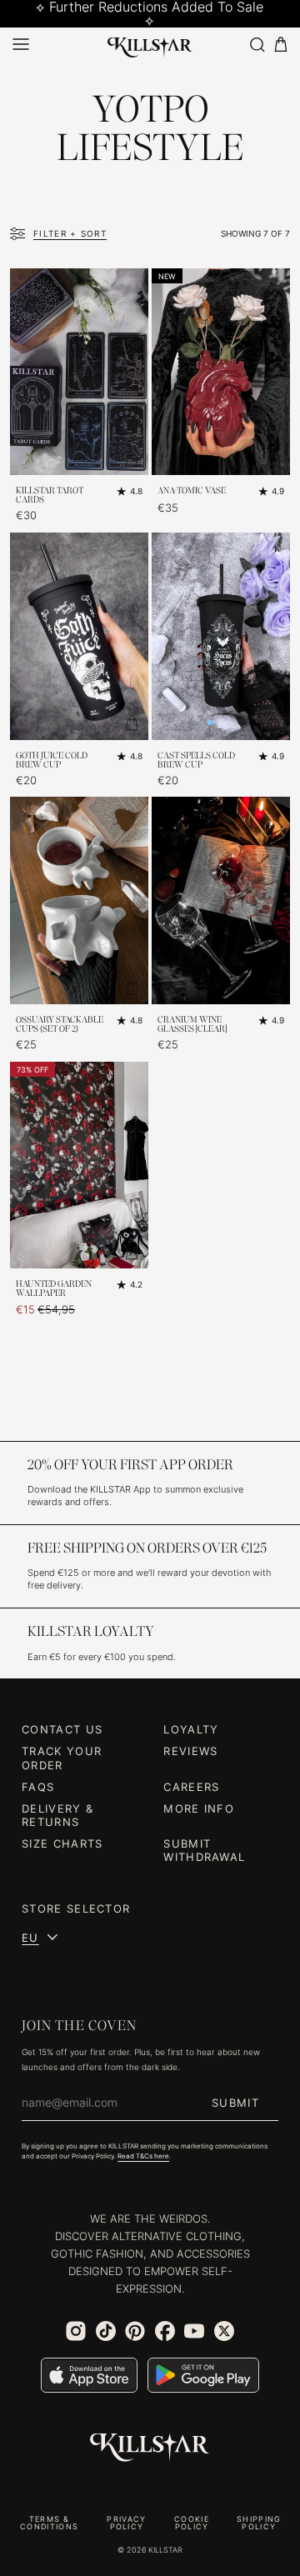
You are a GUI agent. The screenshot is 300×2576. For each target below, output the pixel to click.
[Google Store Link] (203, 2375)
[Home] (150, 44)
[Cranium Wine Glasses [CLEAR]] (221, 900)
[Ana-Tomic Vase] (221, 372)
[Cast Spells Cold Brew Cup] (221, 636)
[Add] (132, 458)
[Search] (257, 45)
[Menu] (21, 44)
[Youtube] (194, 2331)
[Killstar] (150, 2448)
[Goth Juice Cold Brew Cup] (79, 636)
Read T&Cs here (143, 2156)
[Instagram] (76, 2331)
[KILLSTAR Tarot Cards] (79, 372)
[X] (224, 2331)
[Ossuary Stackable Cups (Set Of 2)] (79, 900)
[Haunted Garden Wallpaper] (79, 1165)
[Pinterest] (135, 2331)
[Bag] (281, 45)
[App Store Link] (89, 2375)
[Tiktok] (106, 2331)
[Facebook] (165, 2331)
